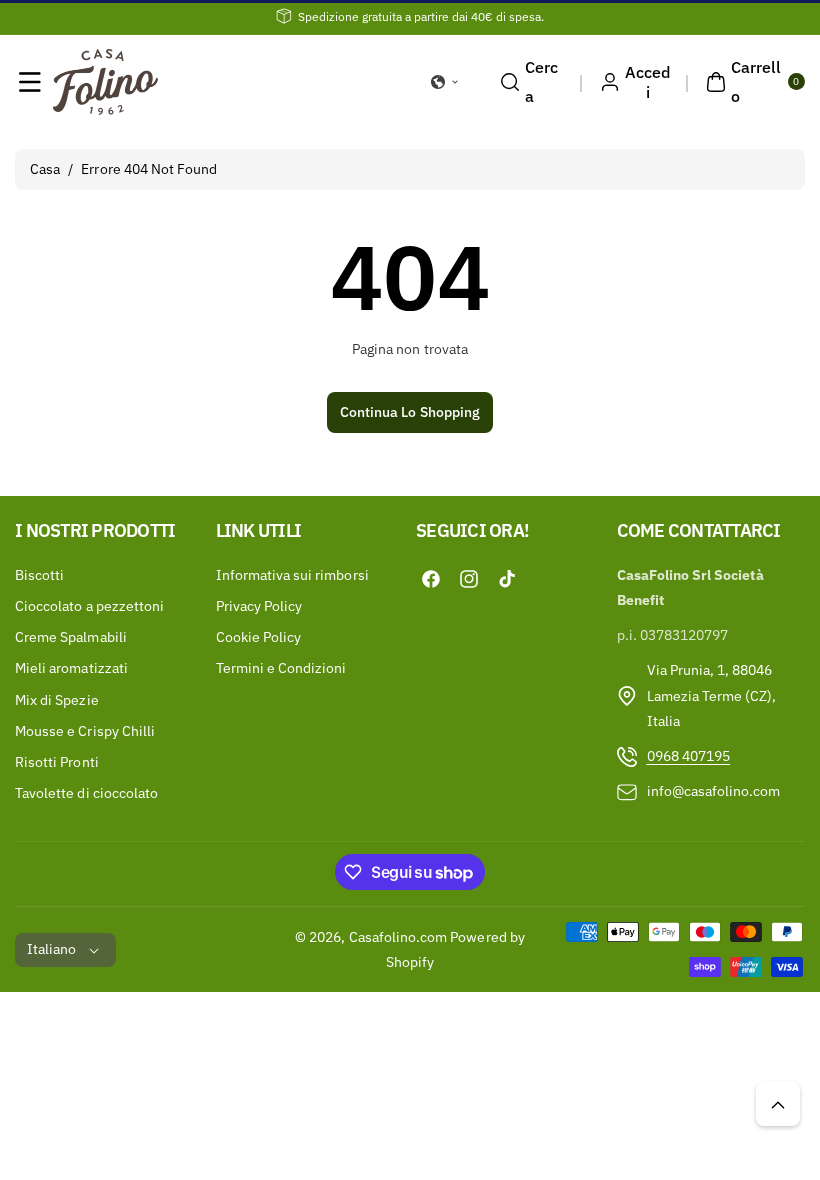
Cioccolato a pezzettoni (89, 606)
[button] (30, 82)
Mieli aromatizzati (71, 668)
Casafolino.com (398, 937)
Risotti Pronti (57, 762)
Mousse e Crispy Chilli (85, 731)
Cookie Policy (259, 637)
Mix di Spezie (57, 700)
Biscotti (39, 575)
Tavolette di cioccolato (86, 793)
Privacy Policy (259, 606)
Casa (45, 169)
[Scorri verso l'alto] (778, 1104)
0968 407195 (689, 756)
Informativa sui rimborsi (292, 575)
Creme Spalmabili (71, 637)
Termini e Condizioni (281, 668)
